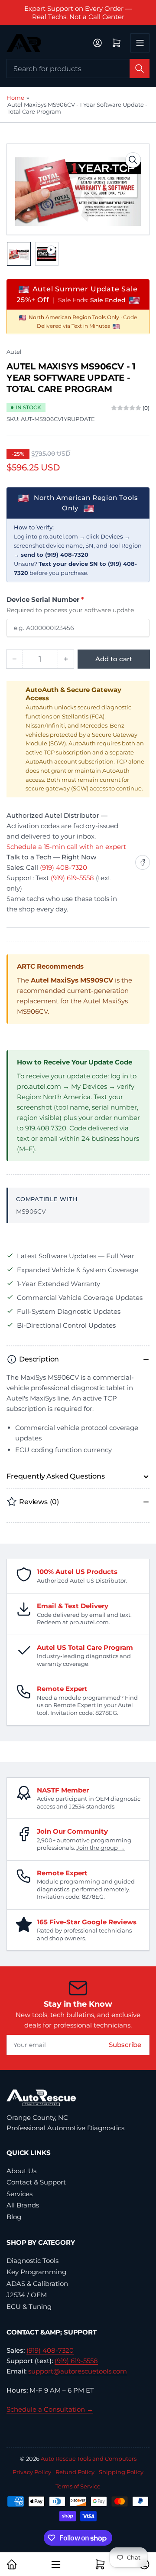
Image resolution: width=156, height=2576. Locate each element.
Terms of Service (78, 2486)
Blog (14, 2217)
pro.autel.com (58, 536)
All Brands (23, 2205)
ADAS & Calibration (37, 2284)
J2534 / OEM (27, 2295)
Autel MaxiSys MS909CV (72, 980)
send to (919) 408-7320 (55, 555)
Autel (14, 352)
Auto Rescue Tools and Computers (89, 2458)
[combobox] (78, 69)
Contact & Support (36, 2182)
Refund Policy (75, 2472)
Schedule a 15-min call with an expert (66, 847)
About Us (21, 2171)
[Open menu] (140, 43)
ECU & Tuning (29, 2307)
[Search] (140, 69)
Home (15, 98)
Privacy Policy (32, 2472)
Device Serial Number (45, 599)
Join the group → (101, 1848)
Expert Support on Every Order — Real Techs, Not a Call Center (78, 13)
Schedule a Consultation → (50, 2409)
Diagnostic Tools (32, 2261)
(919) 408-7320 (63, 867)
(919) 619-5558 (72, 878)
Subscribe (125, 2045)
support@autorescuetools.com (78, 2371)
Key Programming (36, 2272)
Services (19, 2194)
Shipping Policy (121, 2472)
